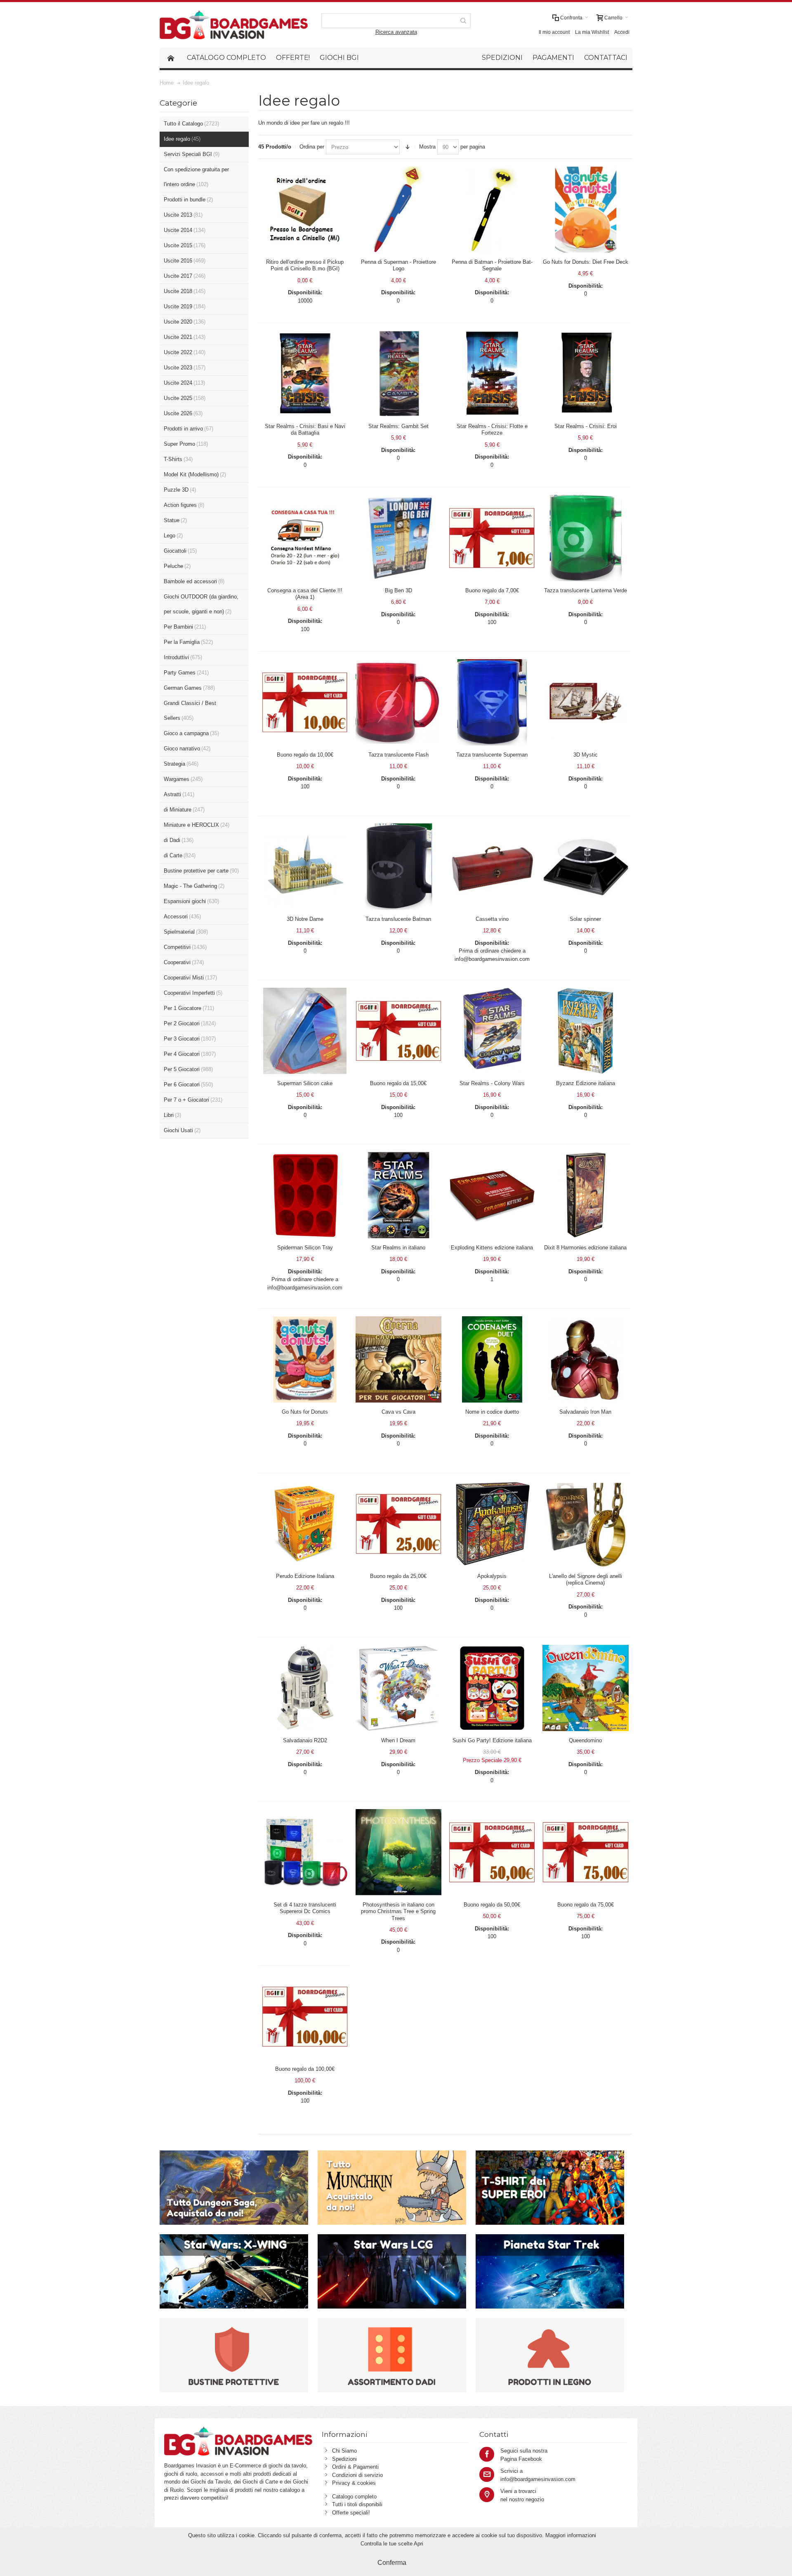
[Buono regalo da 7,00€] (492, 538)
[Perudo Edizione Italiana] (305, 1524)
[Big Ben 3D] (399, 538)
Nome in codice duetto (492, 1412)
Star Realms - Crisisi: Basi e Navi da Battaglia (305, 429)
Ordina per (312, 147)
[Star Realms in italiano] (399, 1195)
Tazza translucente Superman (492, 755)
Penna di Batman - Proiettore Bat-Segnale (492, 265)
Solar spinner (585, 919)
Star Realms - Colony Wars (492, 1083)
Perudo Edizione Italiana (305, 1576)
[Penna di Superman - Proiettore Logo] (399, 209)
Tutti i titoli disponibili (357, 2504)
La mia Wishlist (592, 32)
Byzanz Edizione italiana (586, 1083)
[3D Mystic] (586, 702)
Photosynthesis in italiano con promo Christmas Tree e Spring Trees (398, 1911)
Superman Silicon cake (305, 1083)
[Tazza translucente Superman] (492, 702)
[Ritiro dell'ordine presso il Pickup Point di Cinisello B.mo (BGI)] (305, 209)
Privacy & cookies (354, 2483)
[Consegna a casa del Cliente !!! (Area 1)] (305, 538)
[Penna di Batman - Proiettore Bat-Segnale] (492, 209)
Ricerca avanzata (396, 32)
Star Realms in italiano (398, 1248)
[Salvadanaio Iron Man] (586, 1359)
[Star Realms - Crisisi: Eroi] (586, 374)
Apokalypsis (492, 1576)
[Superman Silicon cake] (305, 1031)
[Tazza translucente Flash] (399, 702)
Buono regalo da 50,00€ (492, 1905)
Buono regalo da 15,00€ (398, 1083)
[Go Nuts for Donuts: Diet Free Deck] (586, 209)
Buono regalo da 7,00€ (492, 590)
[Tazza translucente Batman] (399, 867)
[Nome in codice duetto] (492, 1359)
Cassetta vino (492, 919)
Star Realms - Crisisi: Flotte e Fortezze (492, 429)
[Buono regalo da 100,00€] (305, 2017)
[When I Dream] (399, 1688)
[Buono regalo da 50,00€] (492, 1852)
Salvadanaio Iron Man (585, 1412)
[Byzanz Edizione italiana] (586, 1031)
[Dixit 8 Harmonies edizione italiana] (586, 1195)
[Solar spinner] (586, 867)
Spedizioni (344, 2459)
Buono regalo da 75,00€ (586, 1905)
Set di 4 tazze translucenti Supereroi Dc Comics (305, 1908)
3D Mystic (586, 755)
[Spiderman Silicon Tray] (305, 1195)
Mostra (427, 147)
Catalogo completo (354, 2497)
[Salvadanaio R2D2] (305, 1688)
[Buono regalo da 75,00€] (586, 1852)
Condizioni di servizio (357, 2475)
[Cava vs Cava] (399, 1359)
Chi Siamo (344, 2451)
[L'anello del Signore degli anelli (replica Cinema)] (586, 1524)
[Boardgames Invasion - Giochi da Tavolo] (234, 25)
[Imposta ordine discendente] (408, 147)
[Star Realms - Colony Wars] (492, 1031)
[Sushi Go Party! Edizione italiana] (492, 1688)
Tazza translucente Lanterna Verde (586, 590)
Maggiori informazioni (571, 2535)
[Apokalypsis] (492, 1524)
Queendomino (585, 1740)
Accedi (622, 32)
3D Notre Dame (305, 919)
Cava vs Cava (398, 1412)
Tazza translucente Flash (398, 755)
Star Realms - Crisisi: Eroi (586, 426)
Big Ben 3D (398, 590)
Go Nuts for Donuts (305, 1412)
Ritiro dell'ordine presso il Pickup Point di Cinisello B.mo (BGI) (305, 265)
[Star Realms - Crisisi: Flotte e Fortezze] (492, 374)
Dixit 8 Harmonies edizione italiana (585, 1248)
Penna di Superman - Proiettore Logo (398, 265)
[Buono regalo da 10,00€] (305, 702)
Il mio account (554, 32)
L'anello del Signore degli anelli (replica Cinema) (586, 1579)
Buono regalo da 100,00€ (305, 2069)
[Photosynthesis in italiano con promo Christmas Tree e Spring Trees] (399, 1852)
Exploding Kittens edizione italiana (492, 1248)
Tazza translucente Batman (398, 919)
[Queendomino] (586, 1688)
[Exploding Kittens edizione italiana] (492, 1195)
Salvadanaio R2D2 (305, 1740)
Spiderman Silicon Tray (305, 1248)
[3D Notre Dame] (305, 867)
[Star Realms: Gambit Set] (399, 374)
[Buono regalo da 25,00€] (399, 1524)
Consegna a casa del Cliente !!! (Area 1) (305, 594)
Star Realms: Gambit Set (398, 426)
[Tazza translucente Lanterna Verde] (586, 538)
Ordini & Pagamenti (355, 2467)
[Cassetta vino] (492, 867)
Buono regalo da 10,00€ (305, 755)
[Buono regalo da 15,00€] (399, 1031)
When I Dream (398, 1740)
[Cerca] (463, 21)
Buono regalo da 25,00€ (398, 1576)
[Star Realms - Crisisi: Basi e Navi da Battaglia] (305, 374)
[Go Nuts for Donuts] (305, 1359)
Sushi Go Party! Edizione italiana (492, 1740)
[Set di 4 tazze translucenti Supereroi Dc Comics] (305, 1852)
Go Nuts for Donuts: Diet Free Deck (586, 262)
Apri (418, 2544)
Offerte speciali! (351, 2513)
